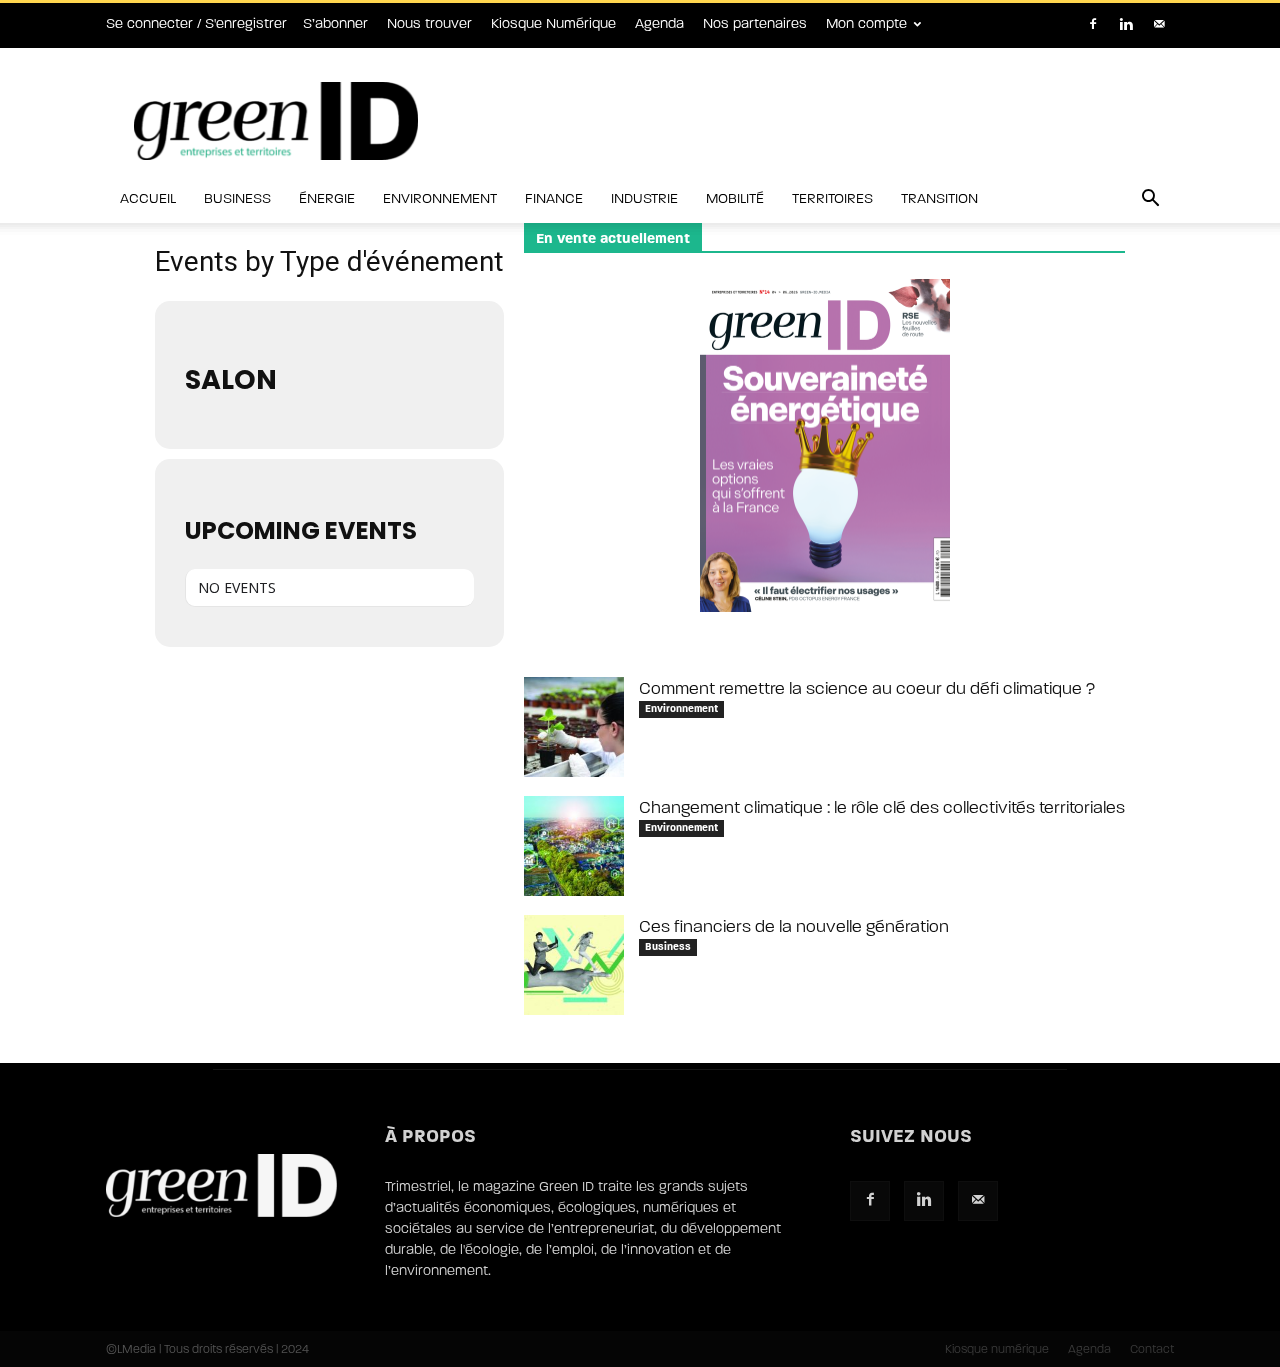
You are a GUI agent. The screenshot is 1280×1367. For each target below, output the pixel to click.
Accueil (148, 198)
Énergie (327, 198)
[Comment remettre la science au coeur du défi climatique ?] (574, 727)
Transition (939, 198)
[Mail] (1159, 24)
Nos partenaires (755, 23)
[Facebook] (1093, 24)
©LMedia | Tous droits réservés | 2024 (207, 1349)
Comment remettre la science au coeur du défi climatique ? (867, 688)
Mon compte (866, 23)
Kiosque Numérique (553, 23)
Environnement (440, 198)
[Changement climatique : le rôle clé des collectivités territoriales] (574, 846)
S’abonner (335, 23)
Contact (1152, 1349)
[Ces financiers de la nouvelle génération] (574, 965)
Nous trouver (429, 23)
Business (237, 198)
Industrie (644, 198)
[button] (1150, 200)
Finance (554, 198)
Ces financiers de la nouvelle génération (794, 926)
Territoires (832, 198)
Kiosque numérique (997, 1349)
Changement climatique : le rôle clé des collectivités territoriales (882, 807)
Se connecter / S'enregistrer (196, 23)
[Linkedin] (1126, 24)
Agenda (659, 23)
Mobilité (735, 198)
